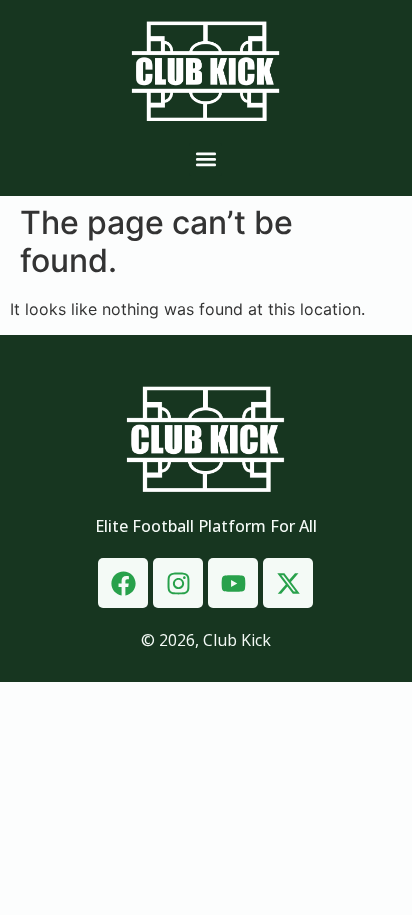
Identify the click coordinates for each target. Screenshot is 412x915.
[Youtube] (233, 583)
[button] (205, 159)
